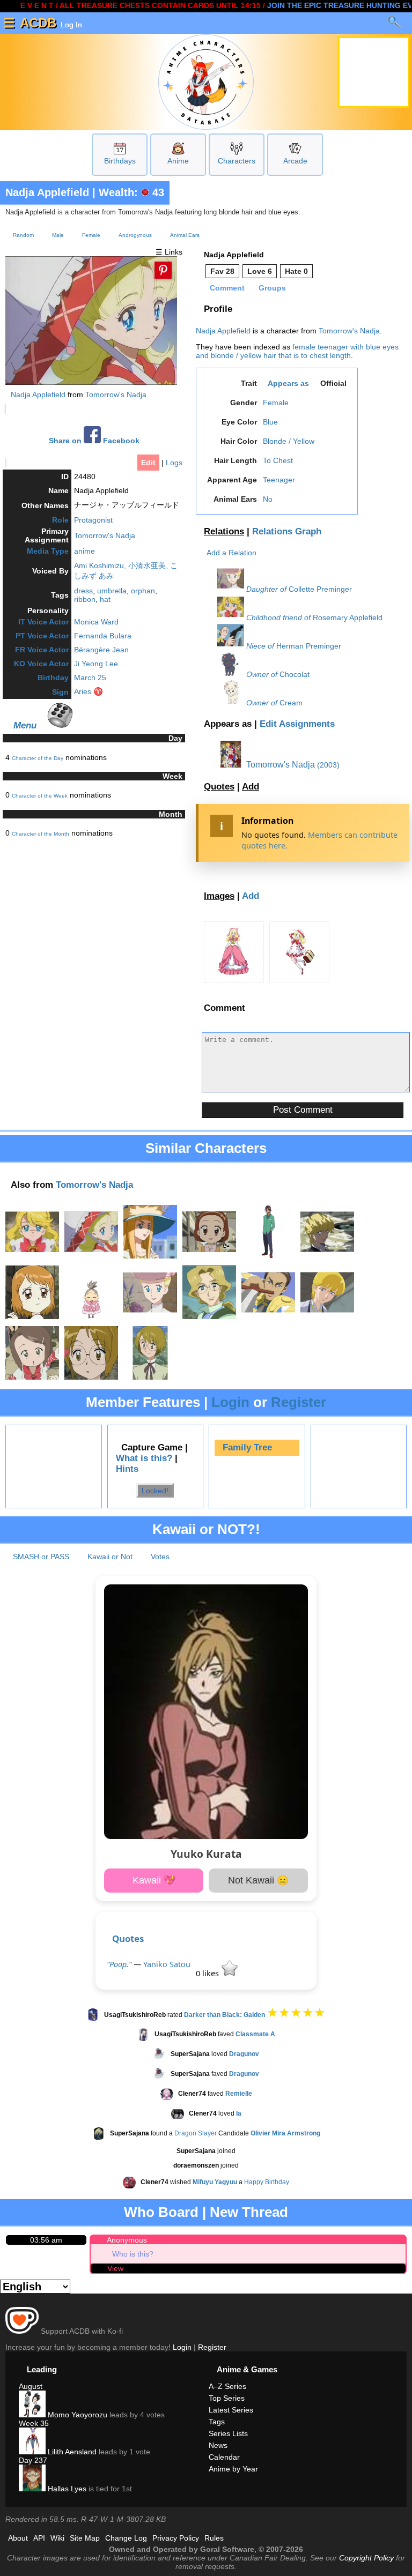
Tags (217, 2422)
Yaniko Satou (167, 1964)
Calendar (224, 2457)
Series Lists (228, 2433)
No (268, 499)
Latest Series (231, 2410)
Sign (60, 692)
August (31, 2386)
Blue (270, 422)
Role (60, 520)
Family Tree (247, 1447)
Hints (127, 1469)
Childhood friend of (278, 617)
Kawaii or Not (110, 1557)
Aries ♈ (89, 691)
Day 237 (33, 2460)
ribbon (85, 599)
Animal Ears (185, 235)
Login (230, 1402)
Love (260, 271)
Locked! (155, 1491)
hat (105, 599)
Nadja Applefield (47, 192)
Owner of (262, 674)
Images (219, 896)
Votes (160, 1557)
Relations (224, 531)
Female (91, 235)
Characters (237, 161)
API (39, 2538)
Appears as (288, 383)
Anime (178, 161)
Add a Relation (231, 553)
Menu (25, 725)
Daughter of (266, 589)
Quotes (219, 787)
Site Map (85, 2538)
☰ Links (169, 252)
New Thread (249, 2212)
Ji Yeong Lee (96, 664)
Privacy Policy (176, 2538)
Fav (222, 271)
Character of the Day (38, 758)
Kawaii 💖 (154, 1880)
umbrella (112, 591)
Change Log (126, 2538)
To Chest (278, 460)
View (115, 2268)
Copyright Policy (366, 2558)
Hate (296, 271)
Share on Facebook (94, 441)
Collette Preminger (320, 589)
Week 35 (34, 2423)
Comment (227, 288)
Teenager (279, 480)
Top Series (227, 2398)
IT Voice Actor (43, 622)
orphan (143, 591)
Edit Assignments (297, 724)
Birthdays (120, 161)
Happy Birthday (267, 2183)
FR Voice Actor (42, 650)
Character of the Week (40, 796)
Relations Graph (287, 531)
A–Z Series (227, 2386)
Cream (291, 703)
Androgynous (135, 235)
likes (208, 1973)
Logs (174, 463)
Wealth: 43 (131, 192)
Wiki (57, 2538)
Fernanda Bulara (103, 636)
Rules (214, 2538)
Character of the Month (41, 834)
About (18, 2538)
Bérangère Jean (101, 650)
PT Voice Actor (42, 636)
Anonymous (127, 2240)
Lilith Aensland (71, 2452)
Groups (272, 288)
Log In (70, 25)
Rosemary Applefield (348, 617)
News (218, 2445)
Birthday (53, 677)
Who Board (161, 2212)
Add (251, 787)
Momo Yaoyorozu (76, 2415)
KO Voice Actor (41, 664)
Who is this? (133, 2254)
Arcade (295, 161)
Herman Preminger (309, 646)
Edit (148, 463)
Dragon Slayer (196, 2134)
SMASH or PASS (41, 1557)
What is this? (144, 1458)
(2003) (328, 765)
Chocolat (295, 674)
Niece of (260, 646)
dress (83, 591)
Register (299, 1402)
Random (23, 235)
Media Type (48, 551)
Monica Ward (96, 622)
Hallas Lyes (66, 2489)
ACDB (38, 23)
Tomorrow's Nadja (116, 394)
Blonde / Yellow (289, 441)
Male (58, 235)
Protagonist (93, 520)
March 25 (90, 677)
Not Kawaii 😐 (258, 1880)
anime (84, 551)
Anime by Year (233, 2469)
